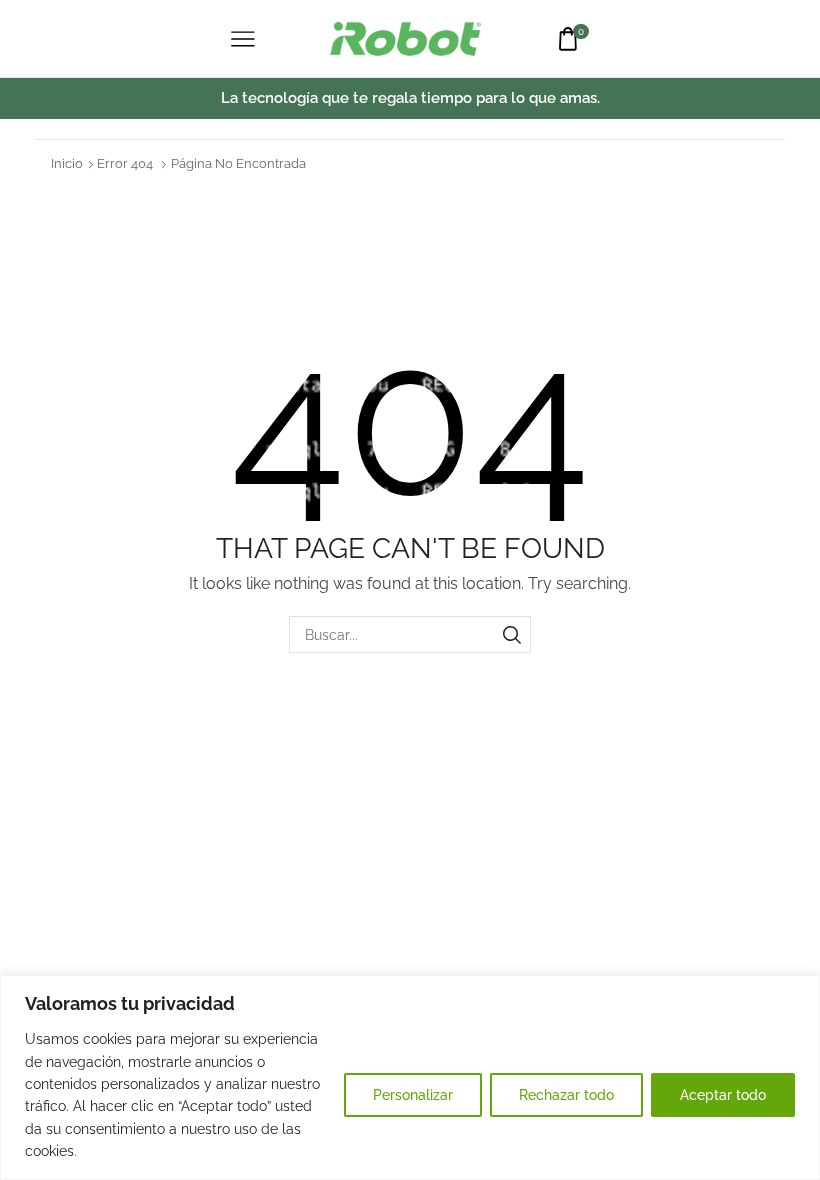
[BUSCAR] (512, 634)
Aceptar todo (723, 1095)
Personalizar (413, 1095)
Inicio (67, 163)
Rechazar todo (566, 1095)
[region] (410, 1077)
